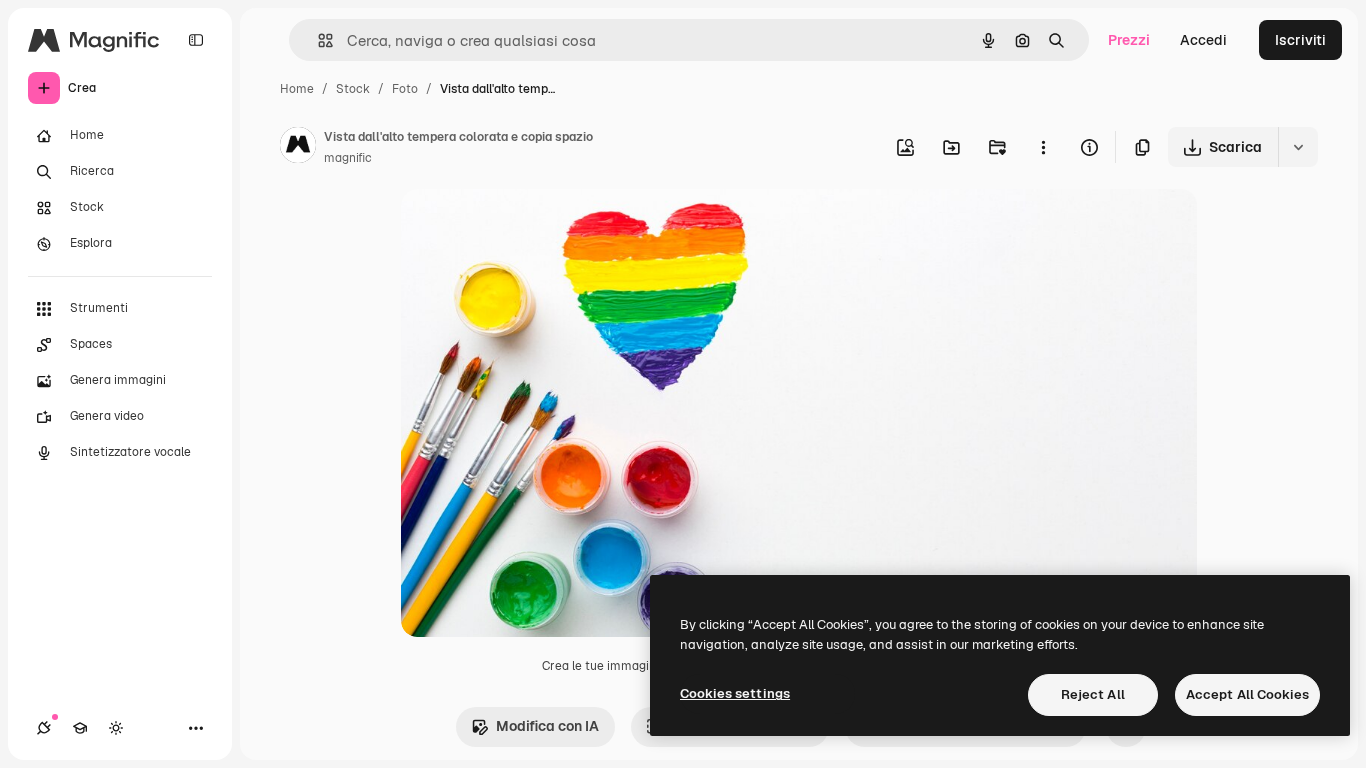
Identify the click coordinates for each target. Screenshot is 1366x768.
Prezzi (1129, 40)
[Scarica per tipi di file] (1298, 147)
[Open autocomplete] (317, 40)
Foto (405, 89)
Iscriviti (1300, 40)
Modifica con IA (547, 726)
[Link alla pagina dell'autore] (298, 148)
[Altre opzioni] (1043, 147)
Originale (533, 227)
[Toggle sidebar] (196, 40)
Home (297, 89)
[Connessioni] (44, 728)
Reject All (1093, 694)
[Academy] (80, 728)
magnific (348, 158)
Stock (353, 89)
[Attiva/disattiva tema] (116, 728)
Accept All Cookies (1247, 694)
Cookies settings (735, 693)
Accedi (1203, 40)
